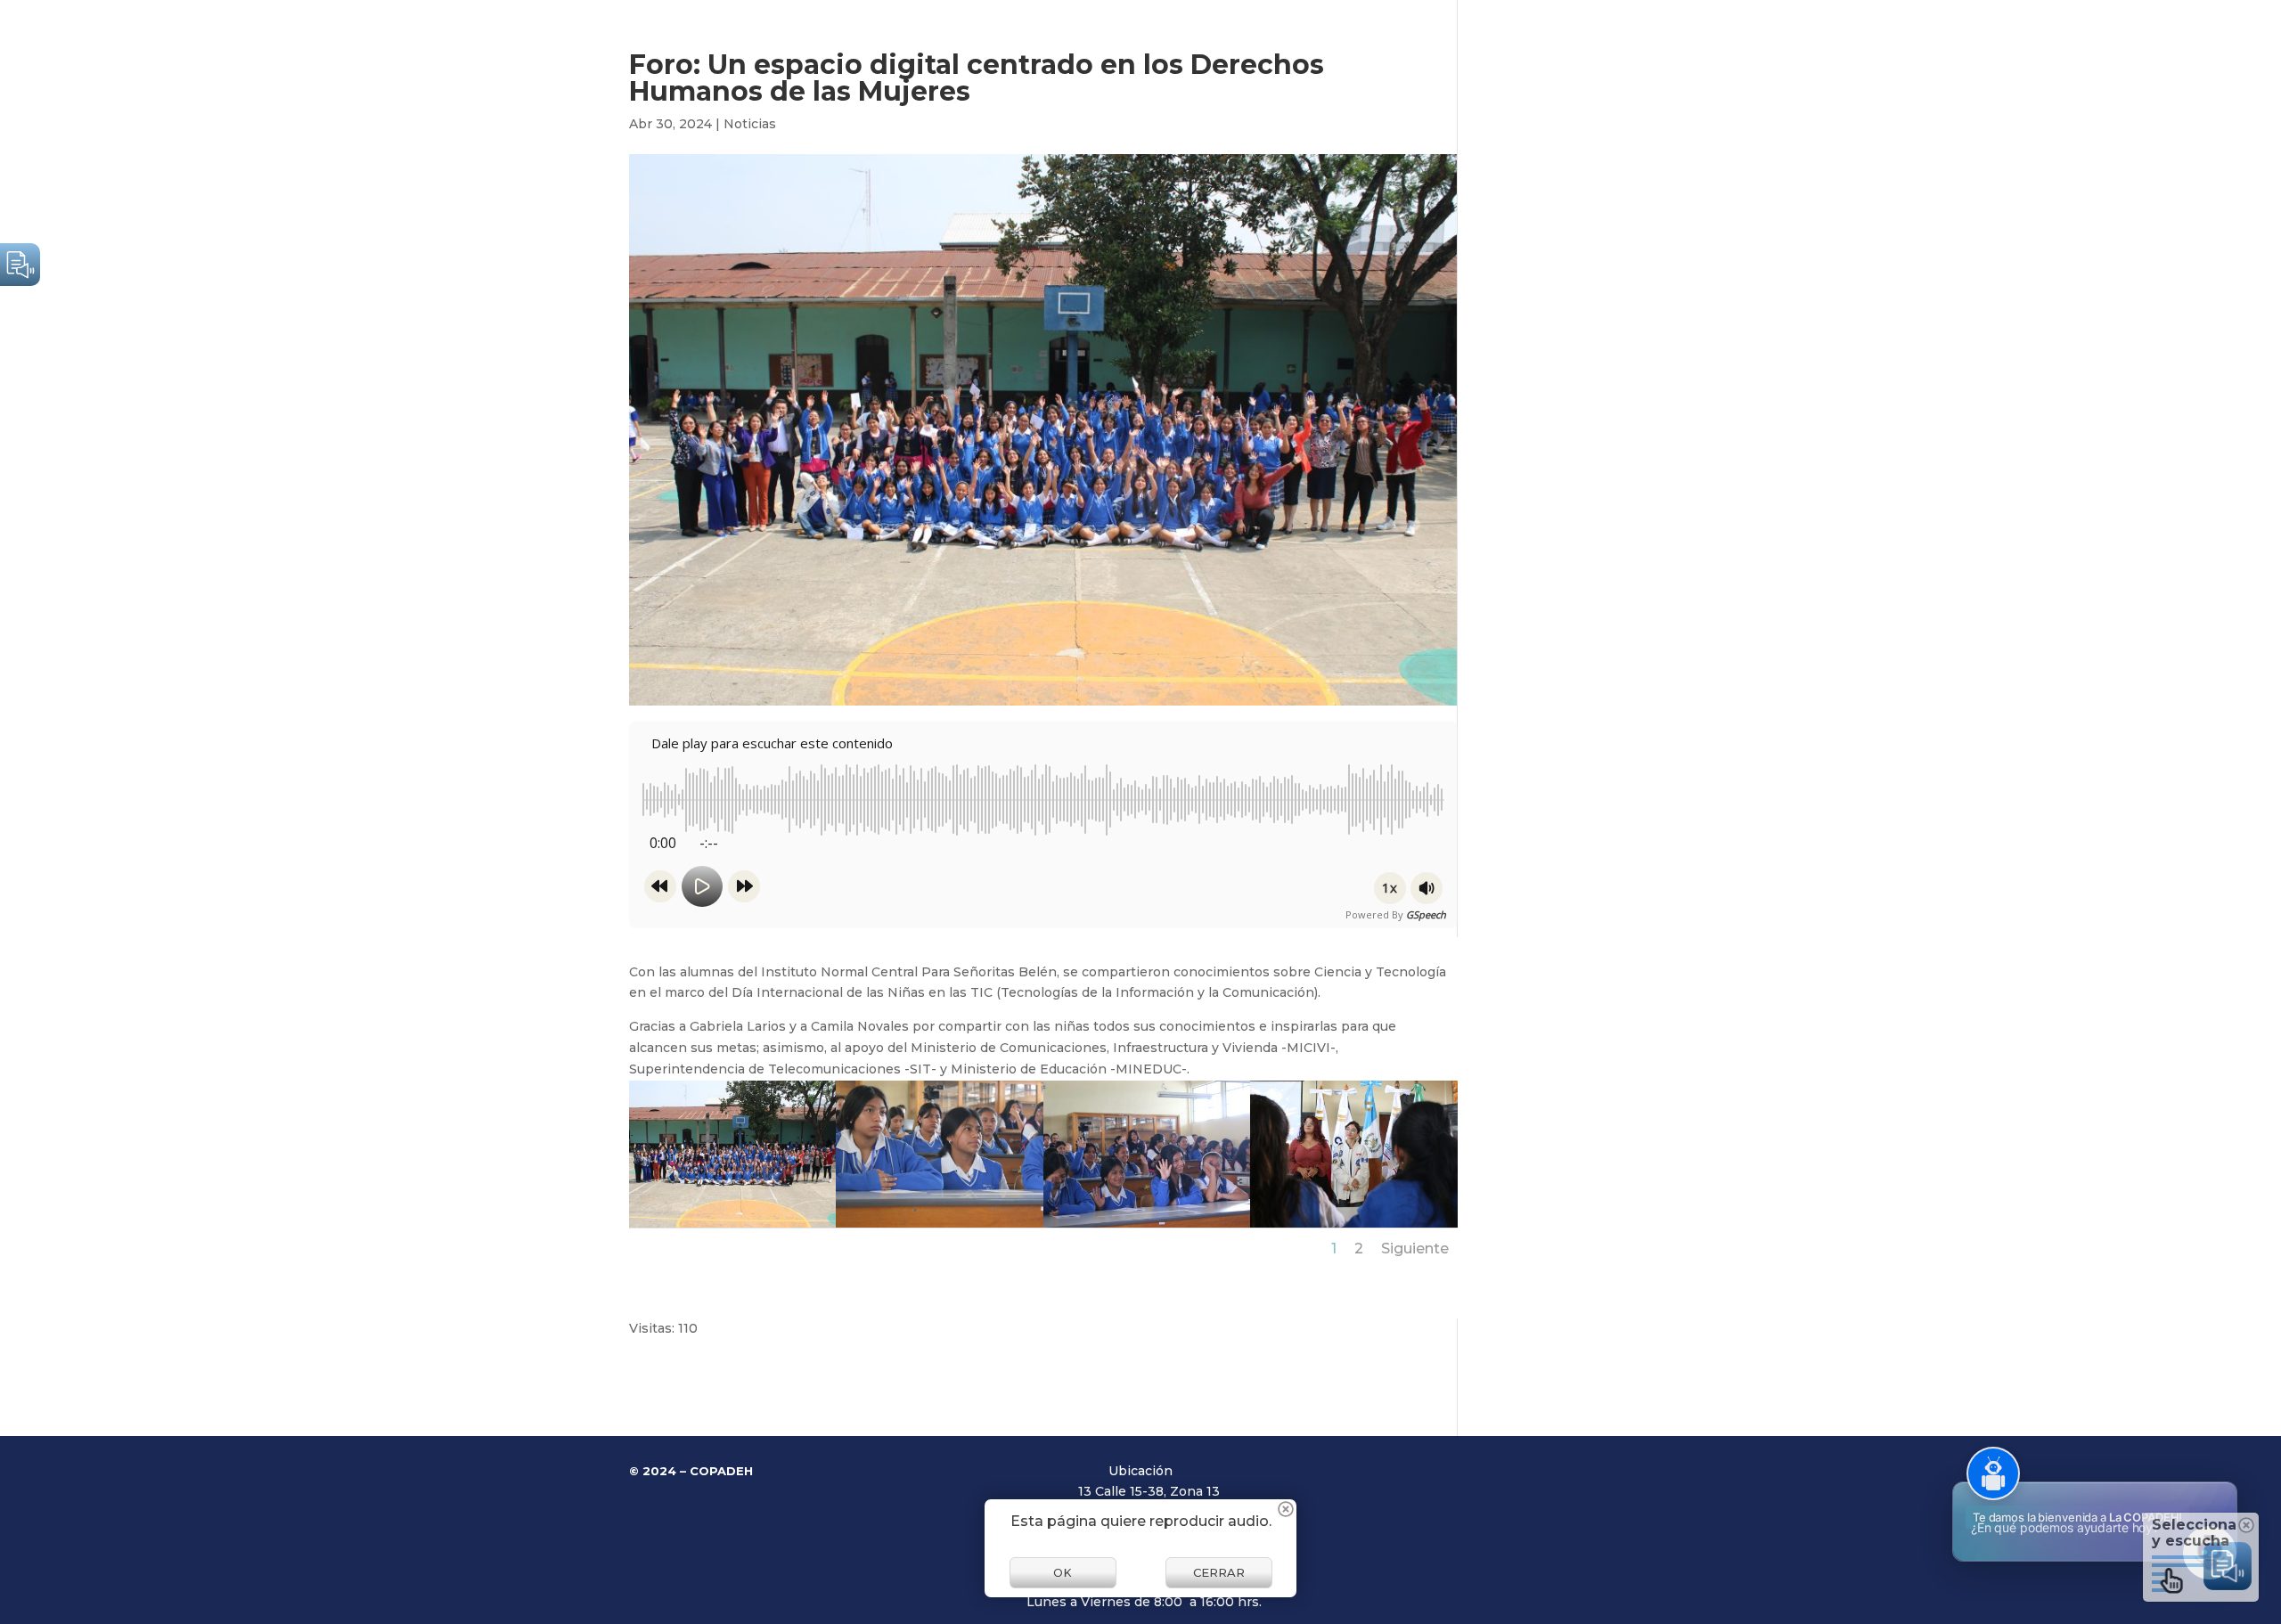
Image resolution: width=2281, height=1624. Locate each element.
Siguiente (1415, 1249)
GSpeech (1426, 914)
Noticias (750, 124)
